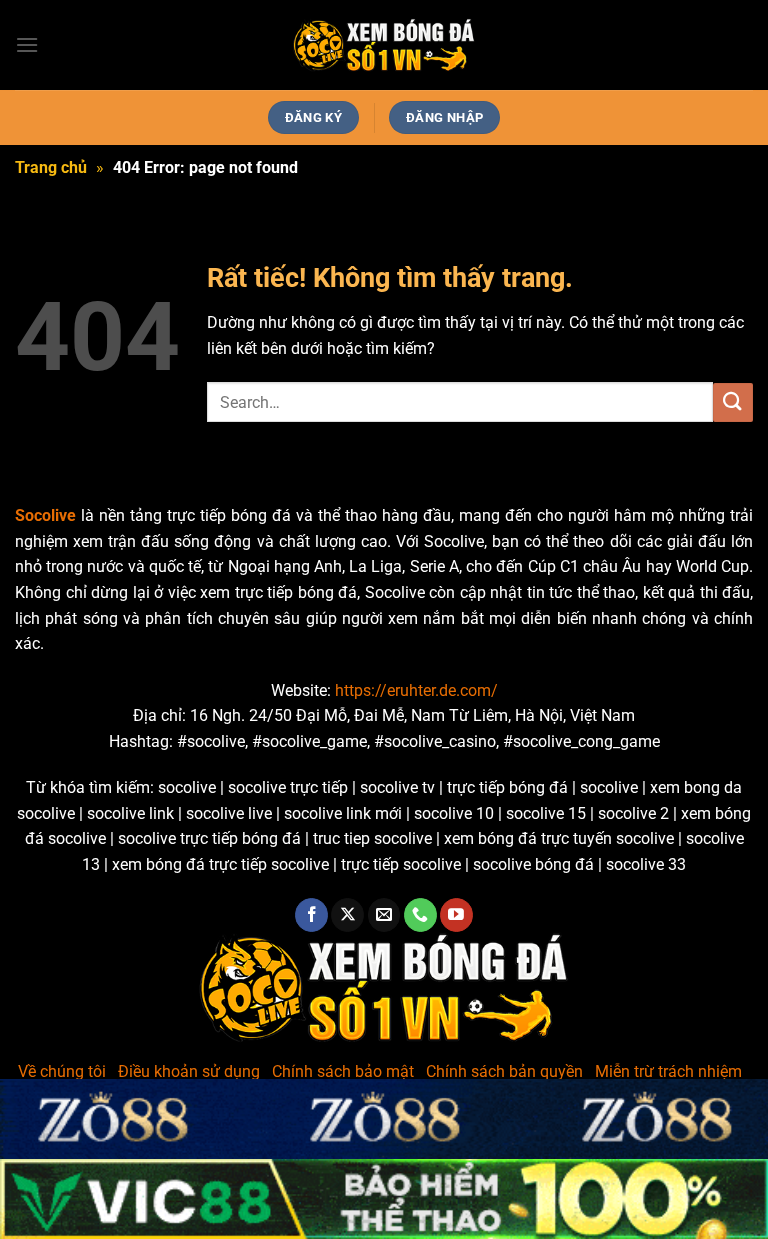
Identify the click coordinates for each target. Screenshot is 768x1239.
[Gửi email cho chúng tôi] (384, 915)
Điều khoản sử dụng (189, 1071)
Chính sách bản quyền (504, 1071)
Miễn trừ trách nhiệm (668, 1071)
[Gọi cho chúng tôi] (420, 915)
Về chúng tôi (62, 1071)
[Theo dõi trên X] (347, 915)
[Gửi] (733, 402)
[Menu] (27, 44)
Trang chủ (51, 167)
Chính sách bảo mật (343, 1071)
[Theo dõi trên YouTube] (456, 915)
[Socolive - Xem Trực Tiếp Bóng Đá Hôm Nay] (384, 45)
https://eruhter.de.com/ (416, 690)
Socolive (45, 515)
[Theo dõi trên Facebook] (311, 915)
